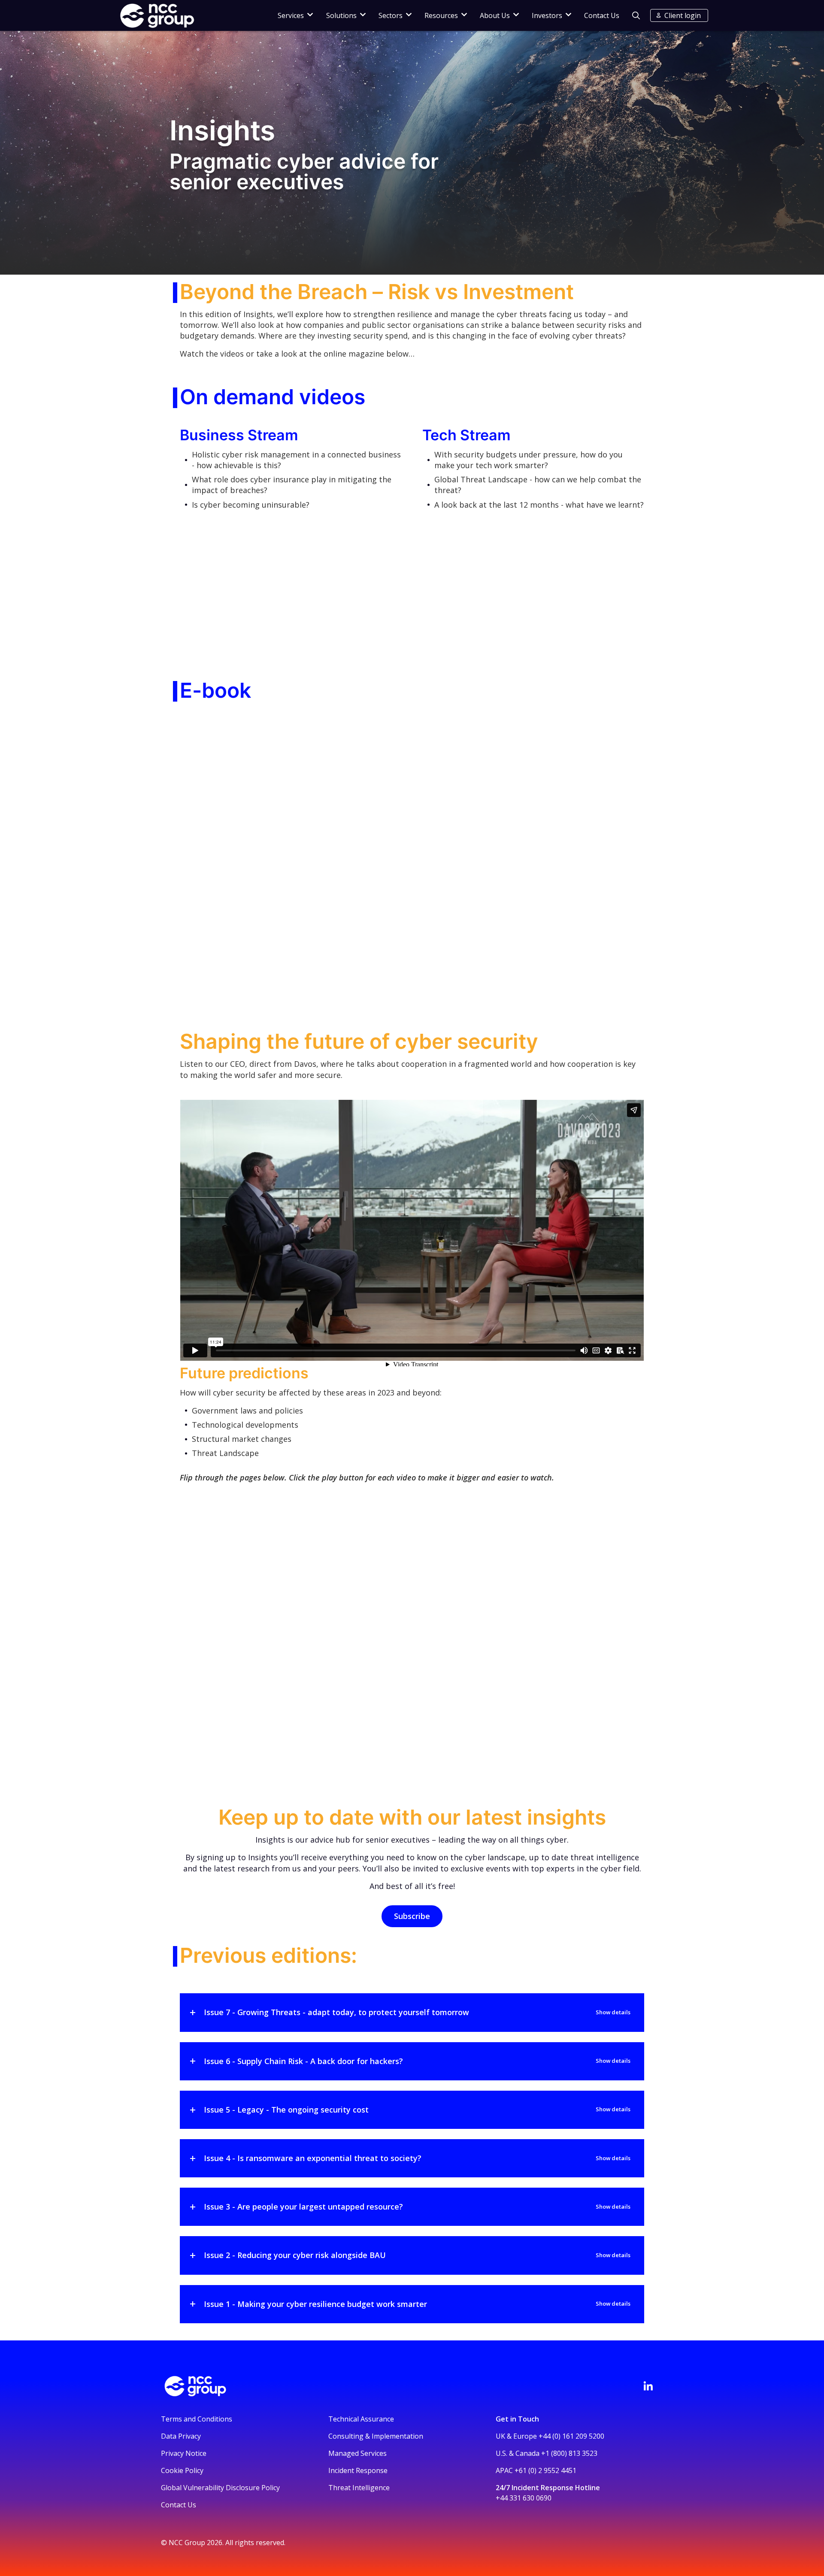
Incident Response (358, 2470)
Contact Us (602, 15)
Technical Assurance (361, 2419)
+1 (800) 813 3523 (569, 2453)
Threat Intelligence (359, 2488)
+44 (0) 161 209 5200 (571, 2436)
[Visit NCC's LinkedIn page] (648, 2386)
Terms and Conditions (197, 2419)
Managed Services (357, 2453)
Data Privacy (181, 2436)
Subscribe (412, 1916)
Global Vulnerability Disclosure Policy (220, 2488)
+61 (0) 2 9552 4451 (545, 2470)
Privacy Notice (184, 2453)
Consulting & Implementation (376, 2436)
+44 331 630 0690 (524, 2498)
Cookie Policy (182, 2470)
